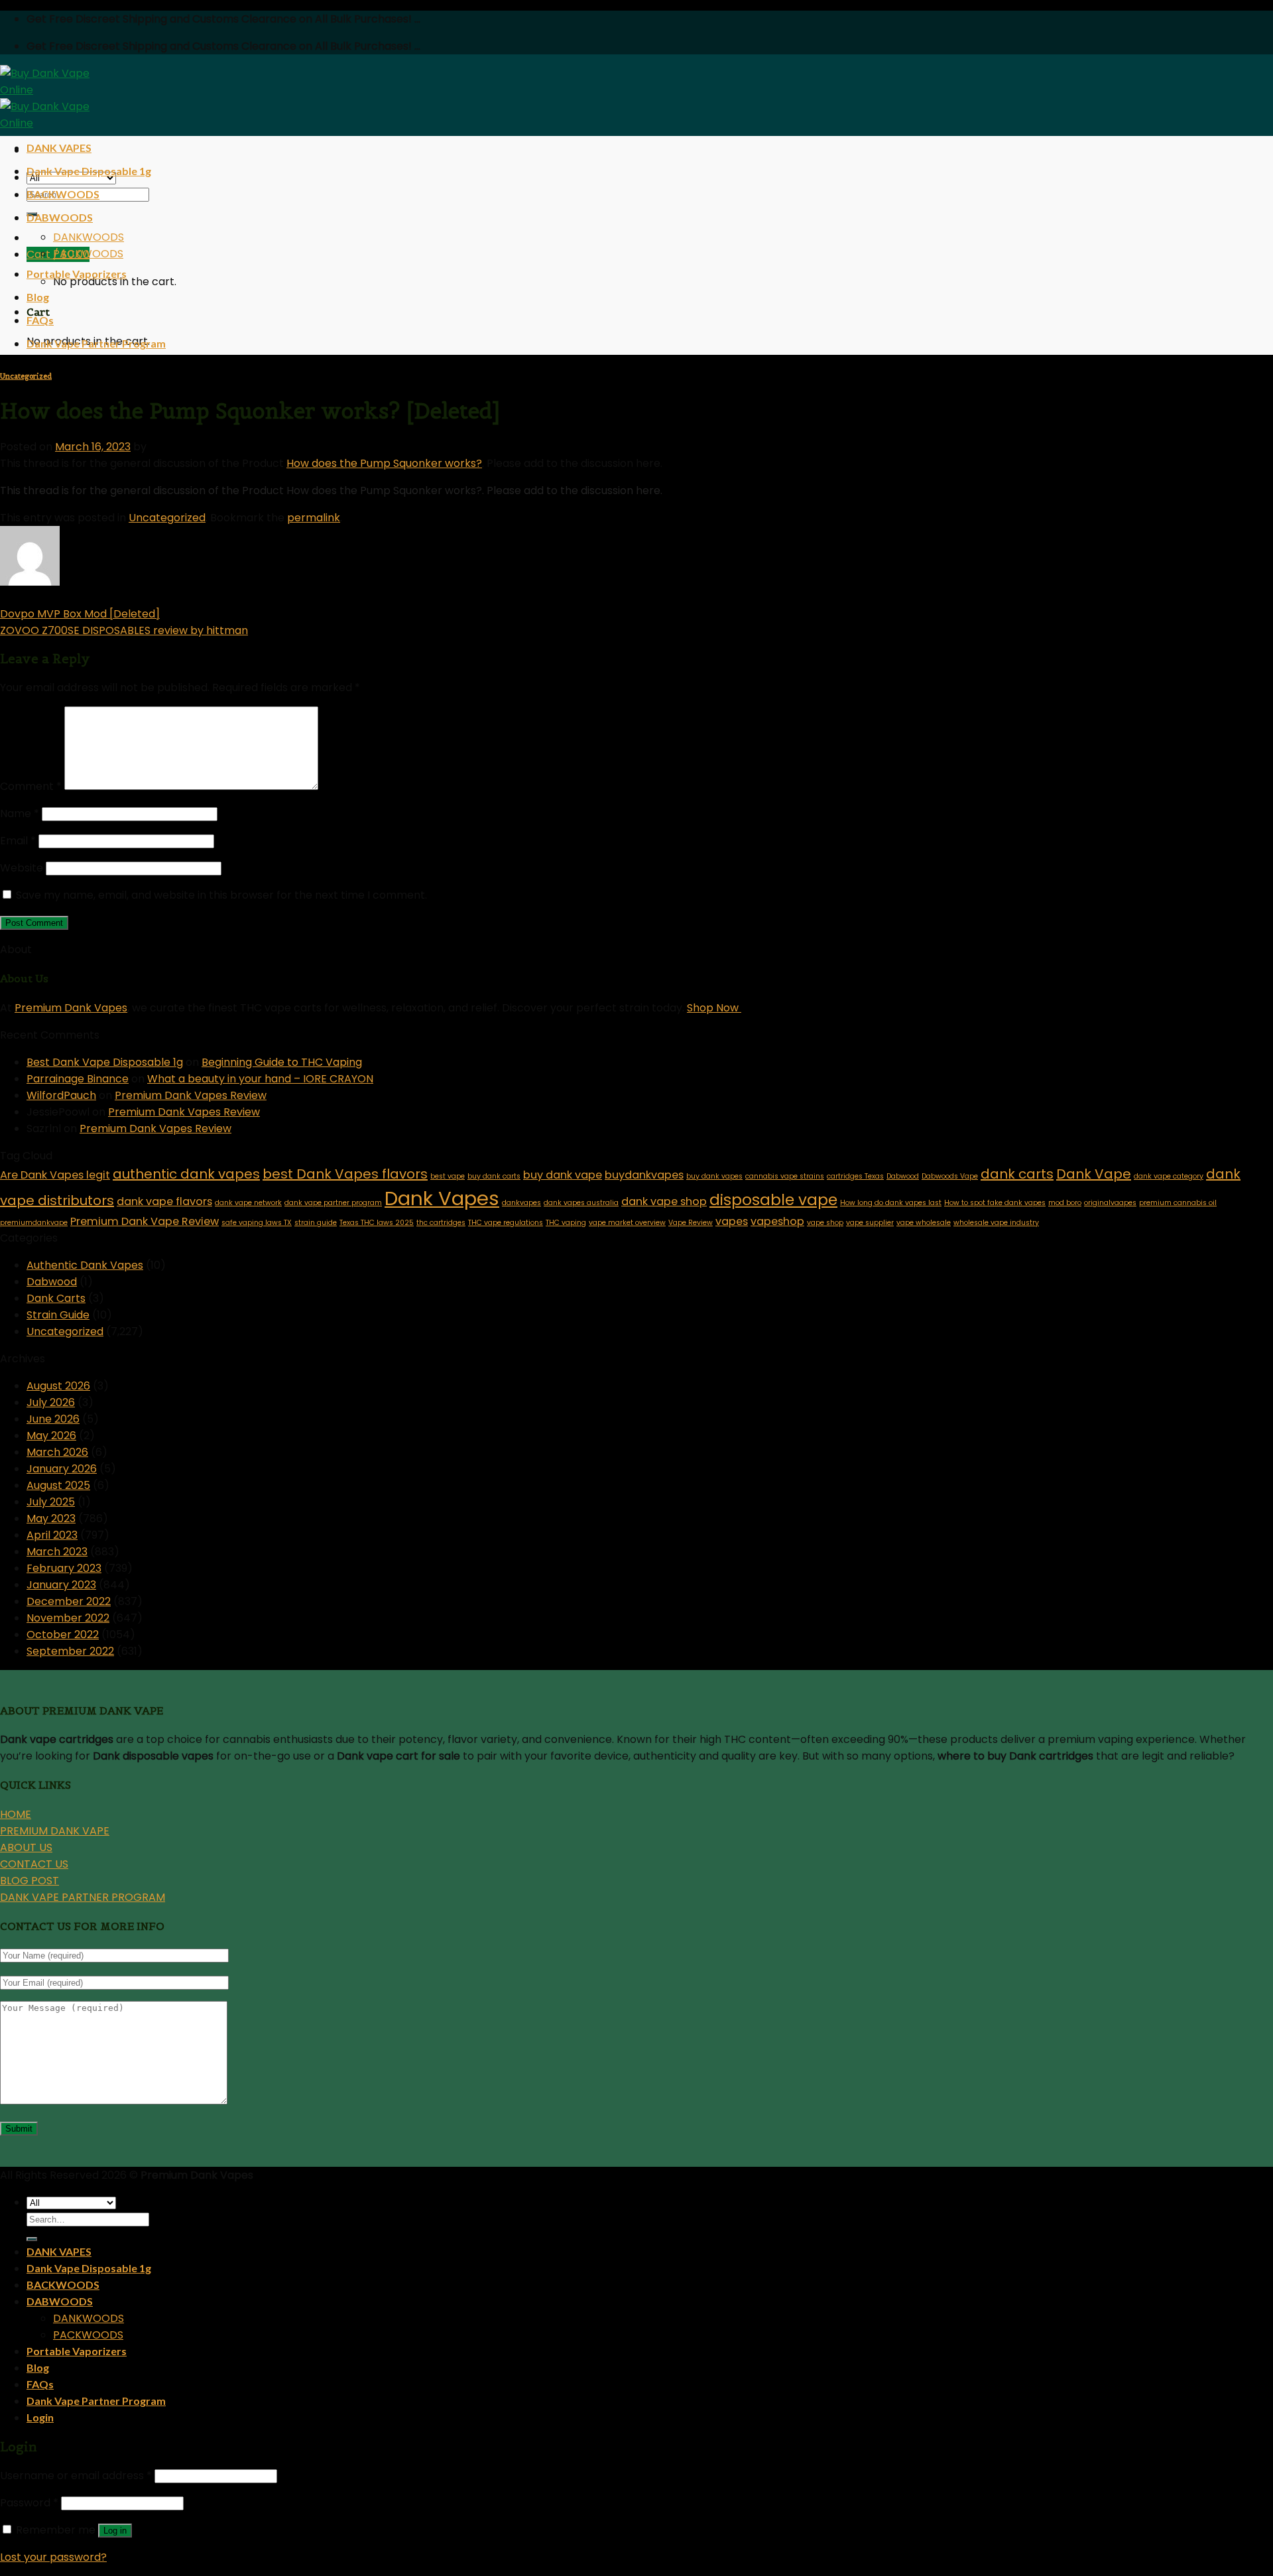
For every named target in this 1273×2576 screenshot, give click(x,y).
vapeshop (777, 1221)
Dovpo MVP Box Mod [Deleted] (80, 614)
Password (29, 2503)
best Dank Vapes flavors (345, 1174)
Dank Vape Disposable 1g (89, 171)
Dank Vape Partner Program (96, 343)
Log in (115, 2531)
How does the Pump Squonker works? (384, 463)
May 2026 (51, 1436)
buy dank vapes (714, 1176)
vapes (732, 1221)
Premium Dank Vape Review (145, 1221)
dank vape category (1169, 1176)
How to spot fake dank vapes (995, 1203)
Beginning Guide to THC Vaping (282, 1062)
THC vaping (566, 1223)
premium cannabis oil (1178, 1203)
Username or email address (76, 2476)
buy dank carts (494, 1176)
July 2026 (51, 1402)
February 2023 (64, 1568)
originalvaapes (1110, 1203)
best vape (448, 1176)
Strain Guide (58, 1315)
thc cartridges (441, 1223)
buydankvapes (644, 1175)
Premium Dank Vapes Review (191, 1095)
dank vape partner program (333, 1203)
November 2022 (68, 1618)
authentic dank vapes (186, 1174)
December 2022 (69, 1601)
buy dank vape (563, 1175)
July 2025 (51, 1502)
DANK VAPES (59, 148)
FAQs (40, 320)
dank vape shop (664, 1201)
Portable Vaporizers (77, 274)
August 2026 (58, 1386)
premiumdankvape (34, 1223)
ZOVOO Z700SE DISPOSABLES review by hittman (124, 630)
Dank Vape (1094, 1174)
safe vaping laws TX (257, 1223)
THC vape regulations (506, 1223)
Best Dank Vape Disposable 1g (105, 1062)
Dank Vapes (442, 1198)
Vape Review (691, 1223)
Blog (38, 297)
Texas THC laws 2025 (377, 1223)
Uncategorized (26, 376)
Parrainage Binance (78, 1079)
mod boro (1065, 1203)
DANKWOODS (89, 237)
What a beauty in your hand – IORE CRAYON (260, 1079)
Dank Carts (56, 1298)
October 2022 (63, 1635)
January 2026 (62, 1469)
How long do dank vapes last (891, 1203)
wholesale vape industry (996, 1223)
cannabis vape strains (785, 1176)
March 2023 (57, 1552)
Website (22, 868)
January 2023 (61, 1585)
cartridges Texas (855, 1176)
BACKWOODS (63, 194)
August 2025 (58, 1485)
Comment (31, 786)
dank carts (1017, 1174)
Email (18, 841)
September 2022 (70, 1651)
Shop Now (714, 1008)
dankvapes (521, 1203)
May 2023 (51, 1518)
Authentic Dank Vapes (85, 1265)
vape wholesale (924, 1223)
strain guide (316, 1223)
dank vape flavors (164, 1201)
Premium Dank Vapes (71, 1008)
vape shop (825, 1223)
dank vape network (248, 1203)
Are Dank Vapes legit (55, 1175)
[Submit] (32, 2239)
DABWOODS (60, 217)
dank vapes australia (581, 1203)
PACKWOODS (88, 254)
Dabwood (903, 1176)
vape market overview (627, 1223)
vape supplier (870, 1223)
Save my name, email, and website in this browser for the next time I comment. (221, 895)
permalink (314, 518)
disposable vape (773, 1200)
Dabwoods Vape (950, 1176)
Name (20, 813)
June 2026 (53, 1419)
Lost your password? (53, 2557)
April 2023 (52, 1535)
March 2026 (57, 1452)
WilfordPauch (61, 1095)
